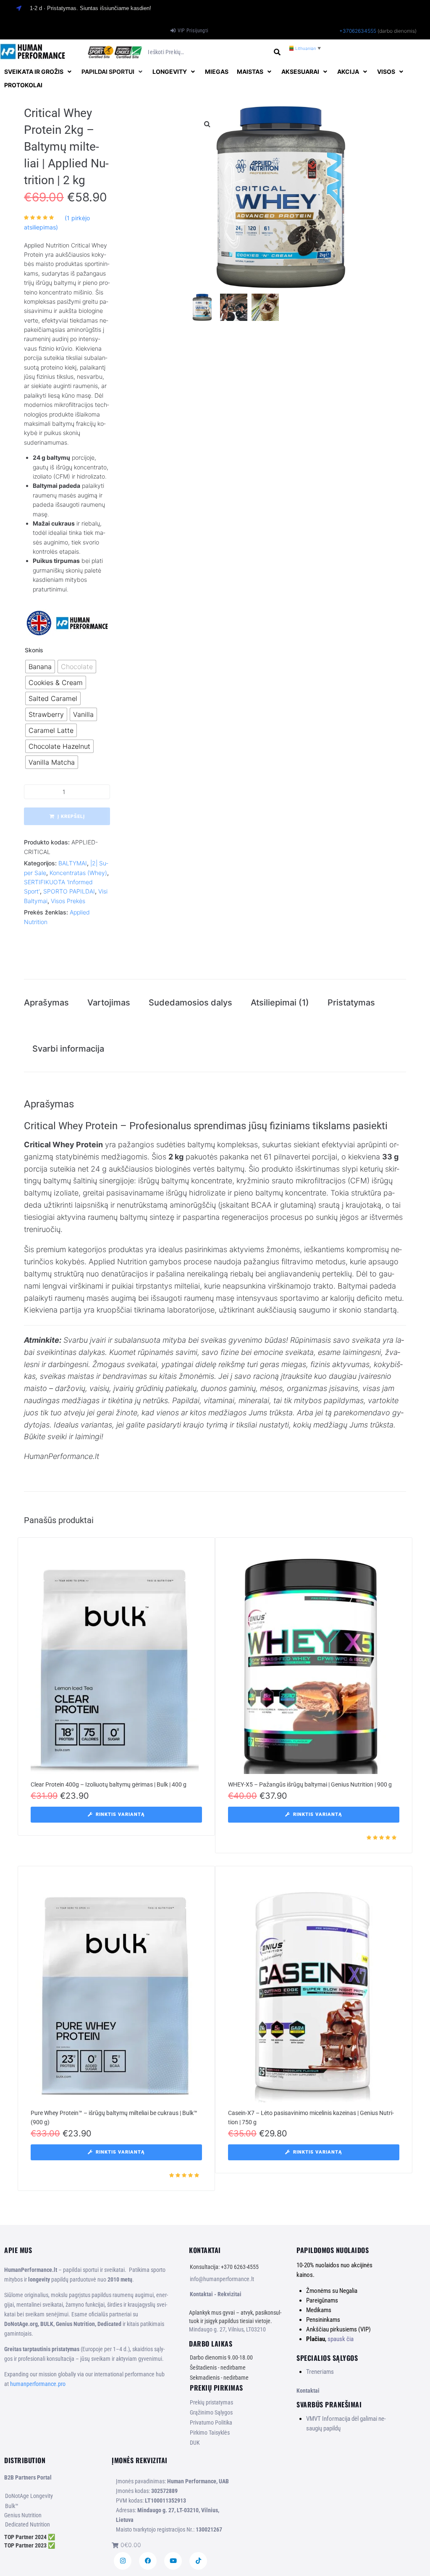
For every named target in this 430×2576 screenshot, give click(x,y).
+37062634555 (358, 31)
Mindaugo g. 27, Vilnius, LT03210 (227, 2329)
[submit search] (277, 52)
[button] (39, 72)
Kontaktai (308, 2391)
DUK (195, 2443)
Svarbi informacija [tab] (68, 1049)
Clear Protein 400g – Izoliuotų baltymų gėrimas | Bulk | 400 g (109, 1784)
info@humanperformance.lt (222, 2279)
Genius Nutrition (23, 2515)
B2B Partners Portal (28, 2477)
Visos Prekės (68, 901)
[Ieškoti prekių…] (207, 52)
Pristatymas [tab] (351, 1003)
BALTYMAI (73, 863)
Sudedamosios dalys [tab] (190, 1003)
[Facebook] (148, 2561)
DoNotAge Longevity (29, 2496)
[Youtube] (173, 2561)
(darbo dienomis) (397, 31)
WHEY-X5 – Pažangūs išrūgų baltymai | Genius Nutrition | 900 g (310, 1784)
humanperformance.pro (38, 2384)
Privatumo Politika (211, 2422)
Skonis (34, 650)
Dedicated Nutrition (28, 2524)
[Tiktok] (198, 2561)
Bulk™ (12, 2506)
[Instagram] (123, 2561)
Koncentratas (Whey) (78, 873)
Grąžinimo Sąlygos (211, 2412)
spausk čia (341, 2339)
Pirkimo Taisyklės (210, 2433)
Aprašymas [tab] (46, 1003)
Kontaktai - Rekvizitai (216, 2294)
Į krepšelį (71, 817)
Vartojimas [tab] (109, 1003)
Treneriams (320, 2372)
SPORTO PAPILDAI (69, 891)
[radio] (40, 667)
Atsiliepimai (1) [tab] (280, 1003)
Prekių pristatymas (211, 2402)
